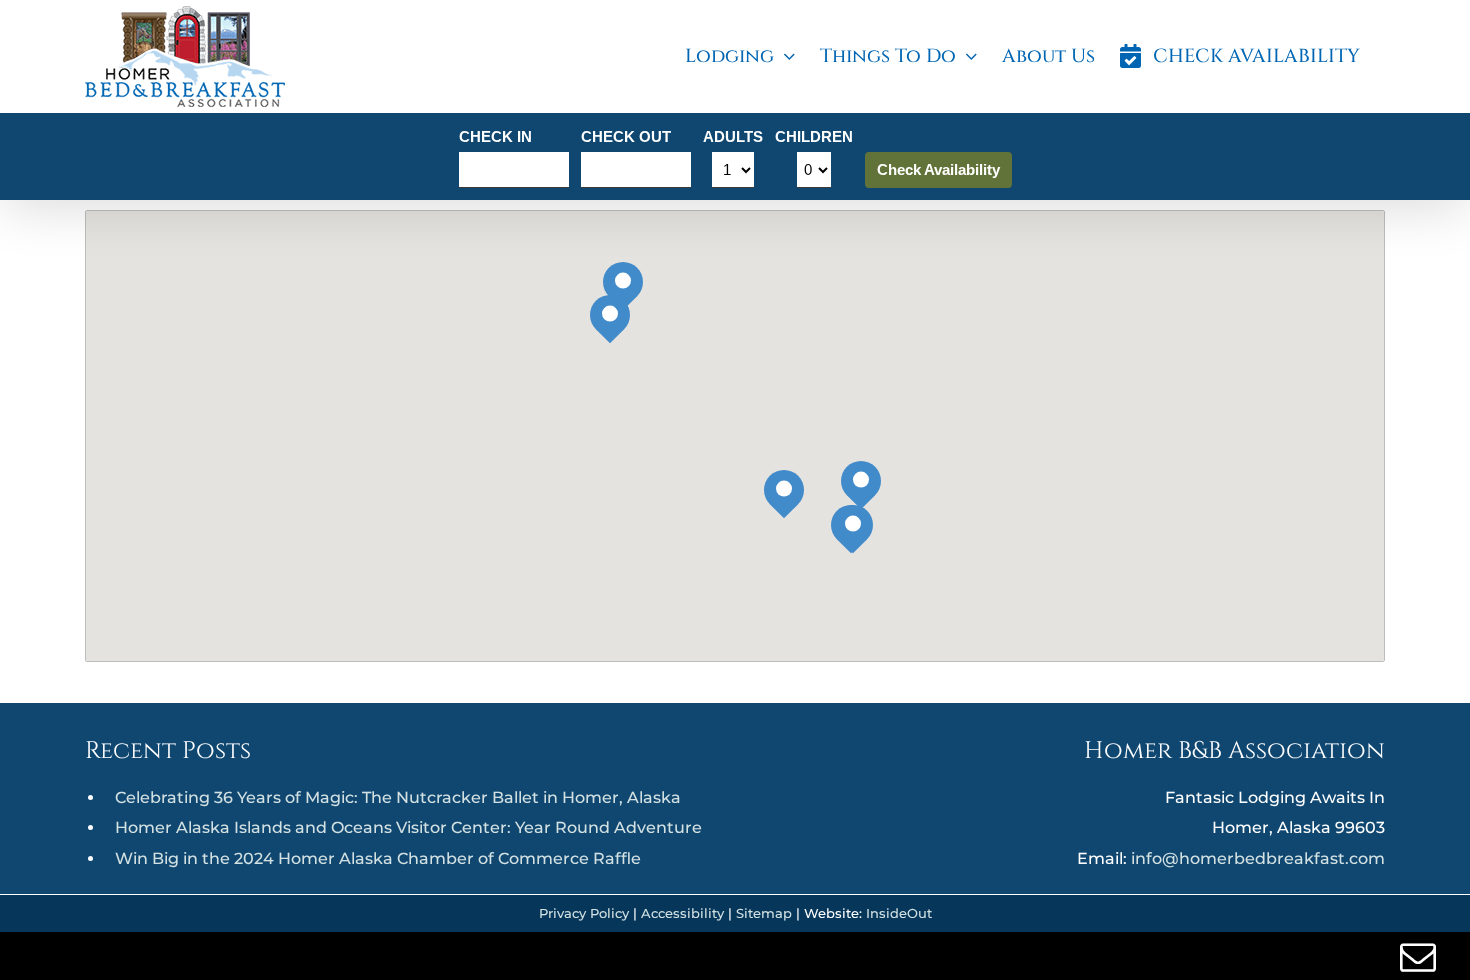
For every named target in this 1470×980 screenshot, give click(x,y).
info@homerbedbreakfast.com (1258, 858)
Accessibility (682, 913)
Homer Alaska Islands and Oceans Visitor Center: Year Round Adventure (408, 827)
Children (814, 136)
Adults (733, 136)
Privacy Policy (584, 913)
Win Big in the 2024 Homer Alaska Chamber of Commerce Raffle (378, 858)
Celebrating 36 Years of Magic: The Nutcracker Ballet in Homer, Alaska (398, 797)
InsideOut (899, 913)
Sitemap (764, 913)
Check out (626, 136)
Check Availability (938, 169)
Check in (495, 136)
